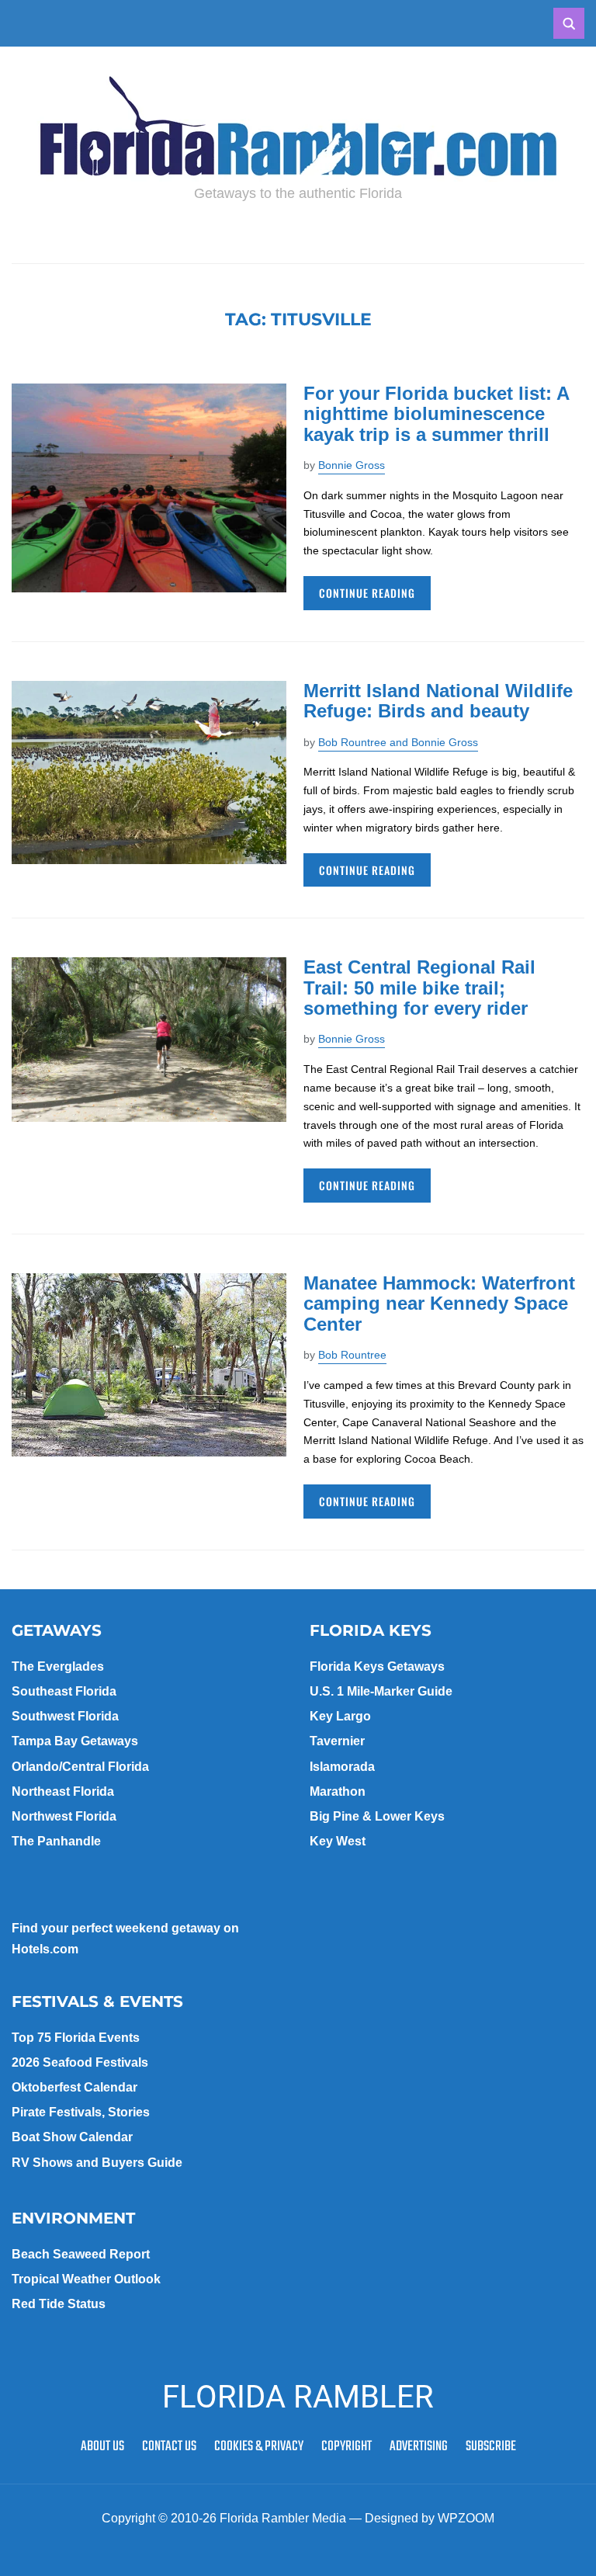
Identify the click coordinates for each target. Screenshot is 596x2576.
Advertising (419, 2447)
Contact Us (169, 2447)
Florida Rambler (298, 2397)
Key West (338, 1841)
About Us (102, 2447)
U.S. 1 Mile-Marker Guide (381, 1691)
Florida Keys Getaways (377, 1666)
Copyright (347, 2447)
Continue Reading (367, 593)
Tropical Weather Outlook (86, 2279)
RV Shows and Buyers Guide (97, 2163)
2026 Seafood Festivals (80, 2062)
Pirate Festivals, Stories (81, 2112)
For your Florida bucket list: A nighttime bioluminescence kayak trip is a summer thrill (436, 414)
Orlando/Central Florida (80, 1767)
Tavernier (337, 1741)
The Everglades (58, 1666)
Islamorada (342, 1767)
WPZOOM (466, 2518)
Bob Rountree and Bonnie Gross (398, 742)
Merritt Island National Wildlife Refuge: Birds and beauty (438, 701)
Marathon (338, 1791)
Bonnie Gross (352, 465)
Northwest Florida (64, 1816)
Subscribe (491, 2447)
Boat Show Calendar (72, 2137)
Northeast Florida (63, 1791)
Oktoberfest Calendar (74, 2087)
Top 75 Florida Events (76, 2038)
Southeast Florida (64, 1691)
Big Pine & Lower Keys (377, 1816)
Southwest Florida (65, 1716)
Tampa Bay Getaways (75, 1741)
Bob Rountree (352, 1355)
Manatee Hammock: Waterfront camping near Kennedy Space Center (439, 1304)
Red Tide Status (59, 2304)
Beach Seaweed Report (81, 2254)
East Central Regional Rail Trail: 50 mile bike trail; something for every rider (419, 988)
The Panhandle (56, 1841)
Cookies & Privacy (259, 2447)
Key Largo (340, 1716)
